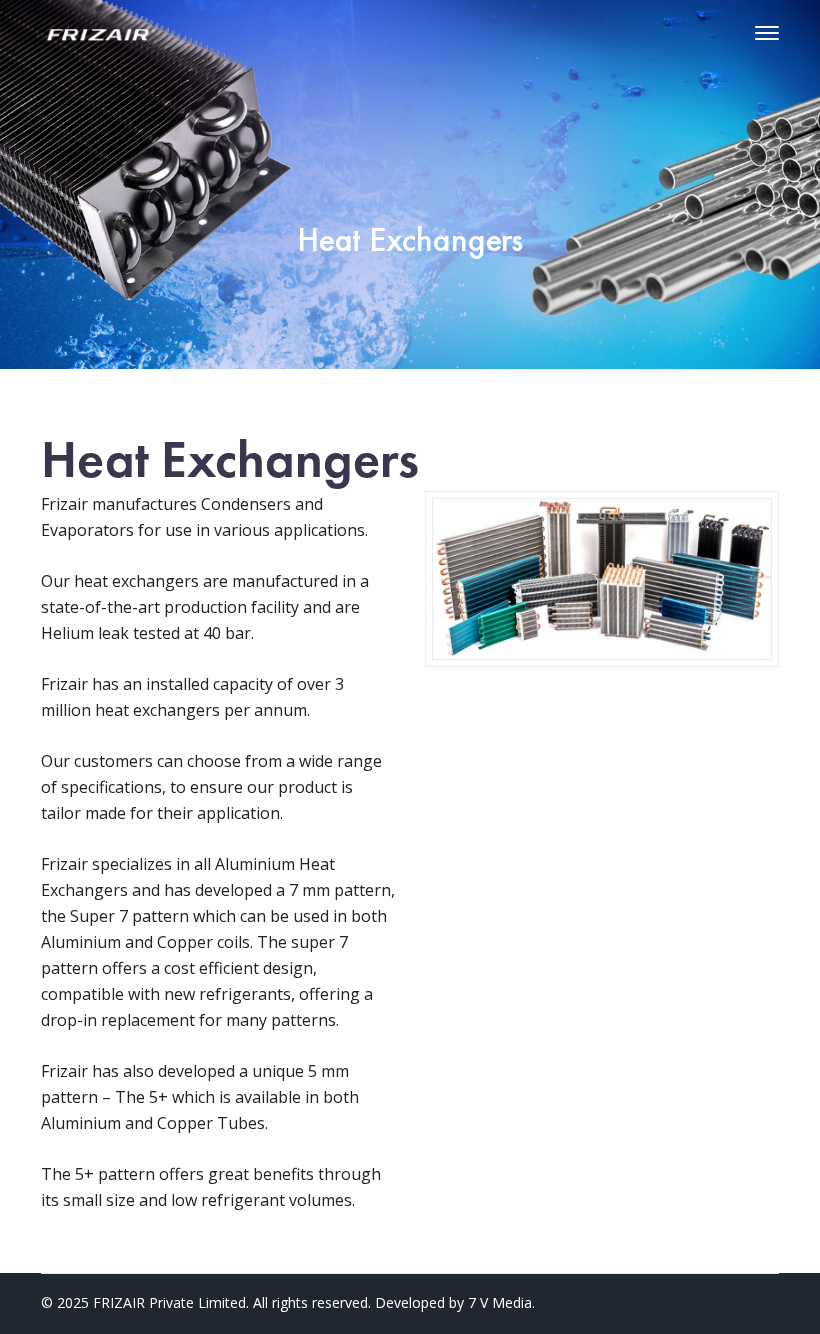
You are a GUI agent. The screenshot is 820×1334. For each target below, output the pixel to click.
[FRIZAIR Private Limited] (101, 33)
